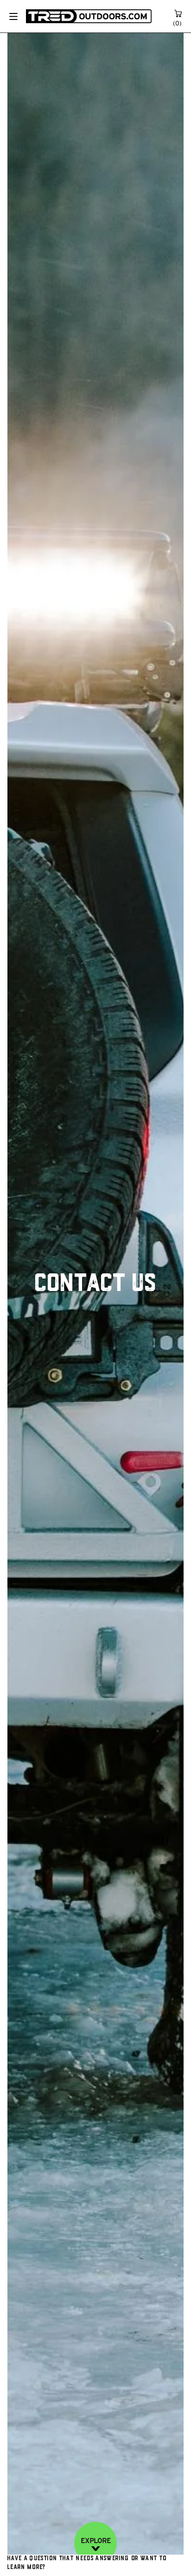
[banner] (89, 16)
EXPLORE (96, 2541)
